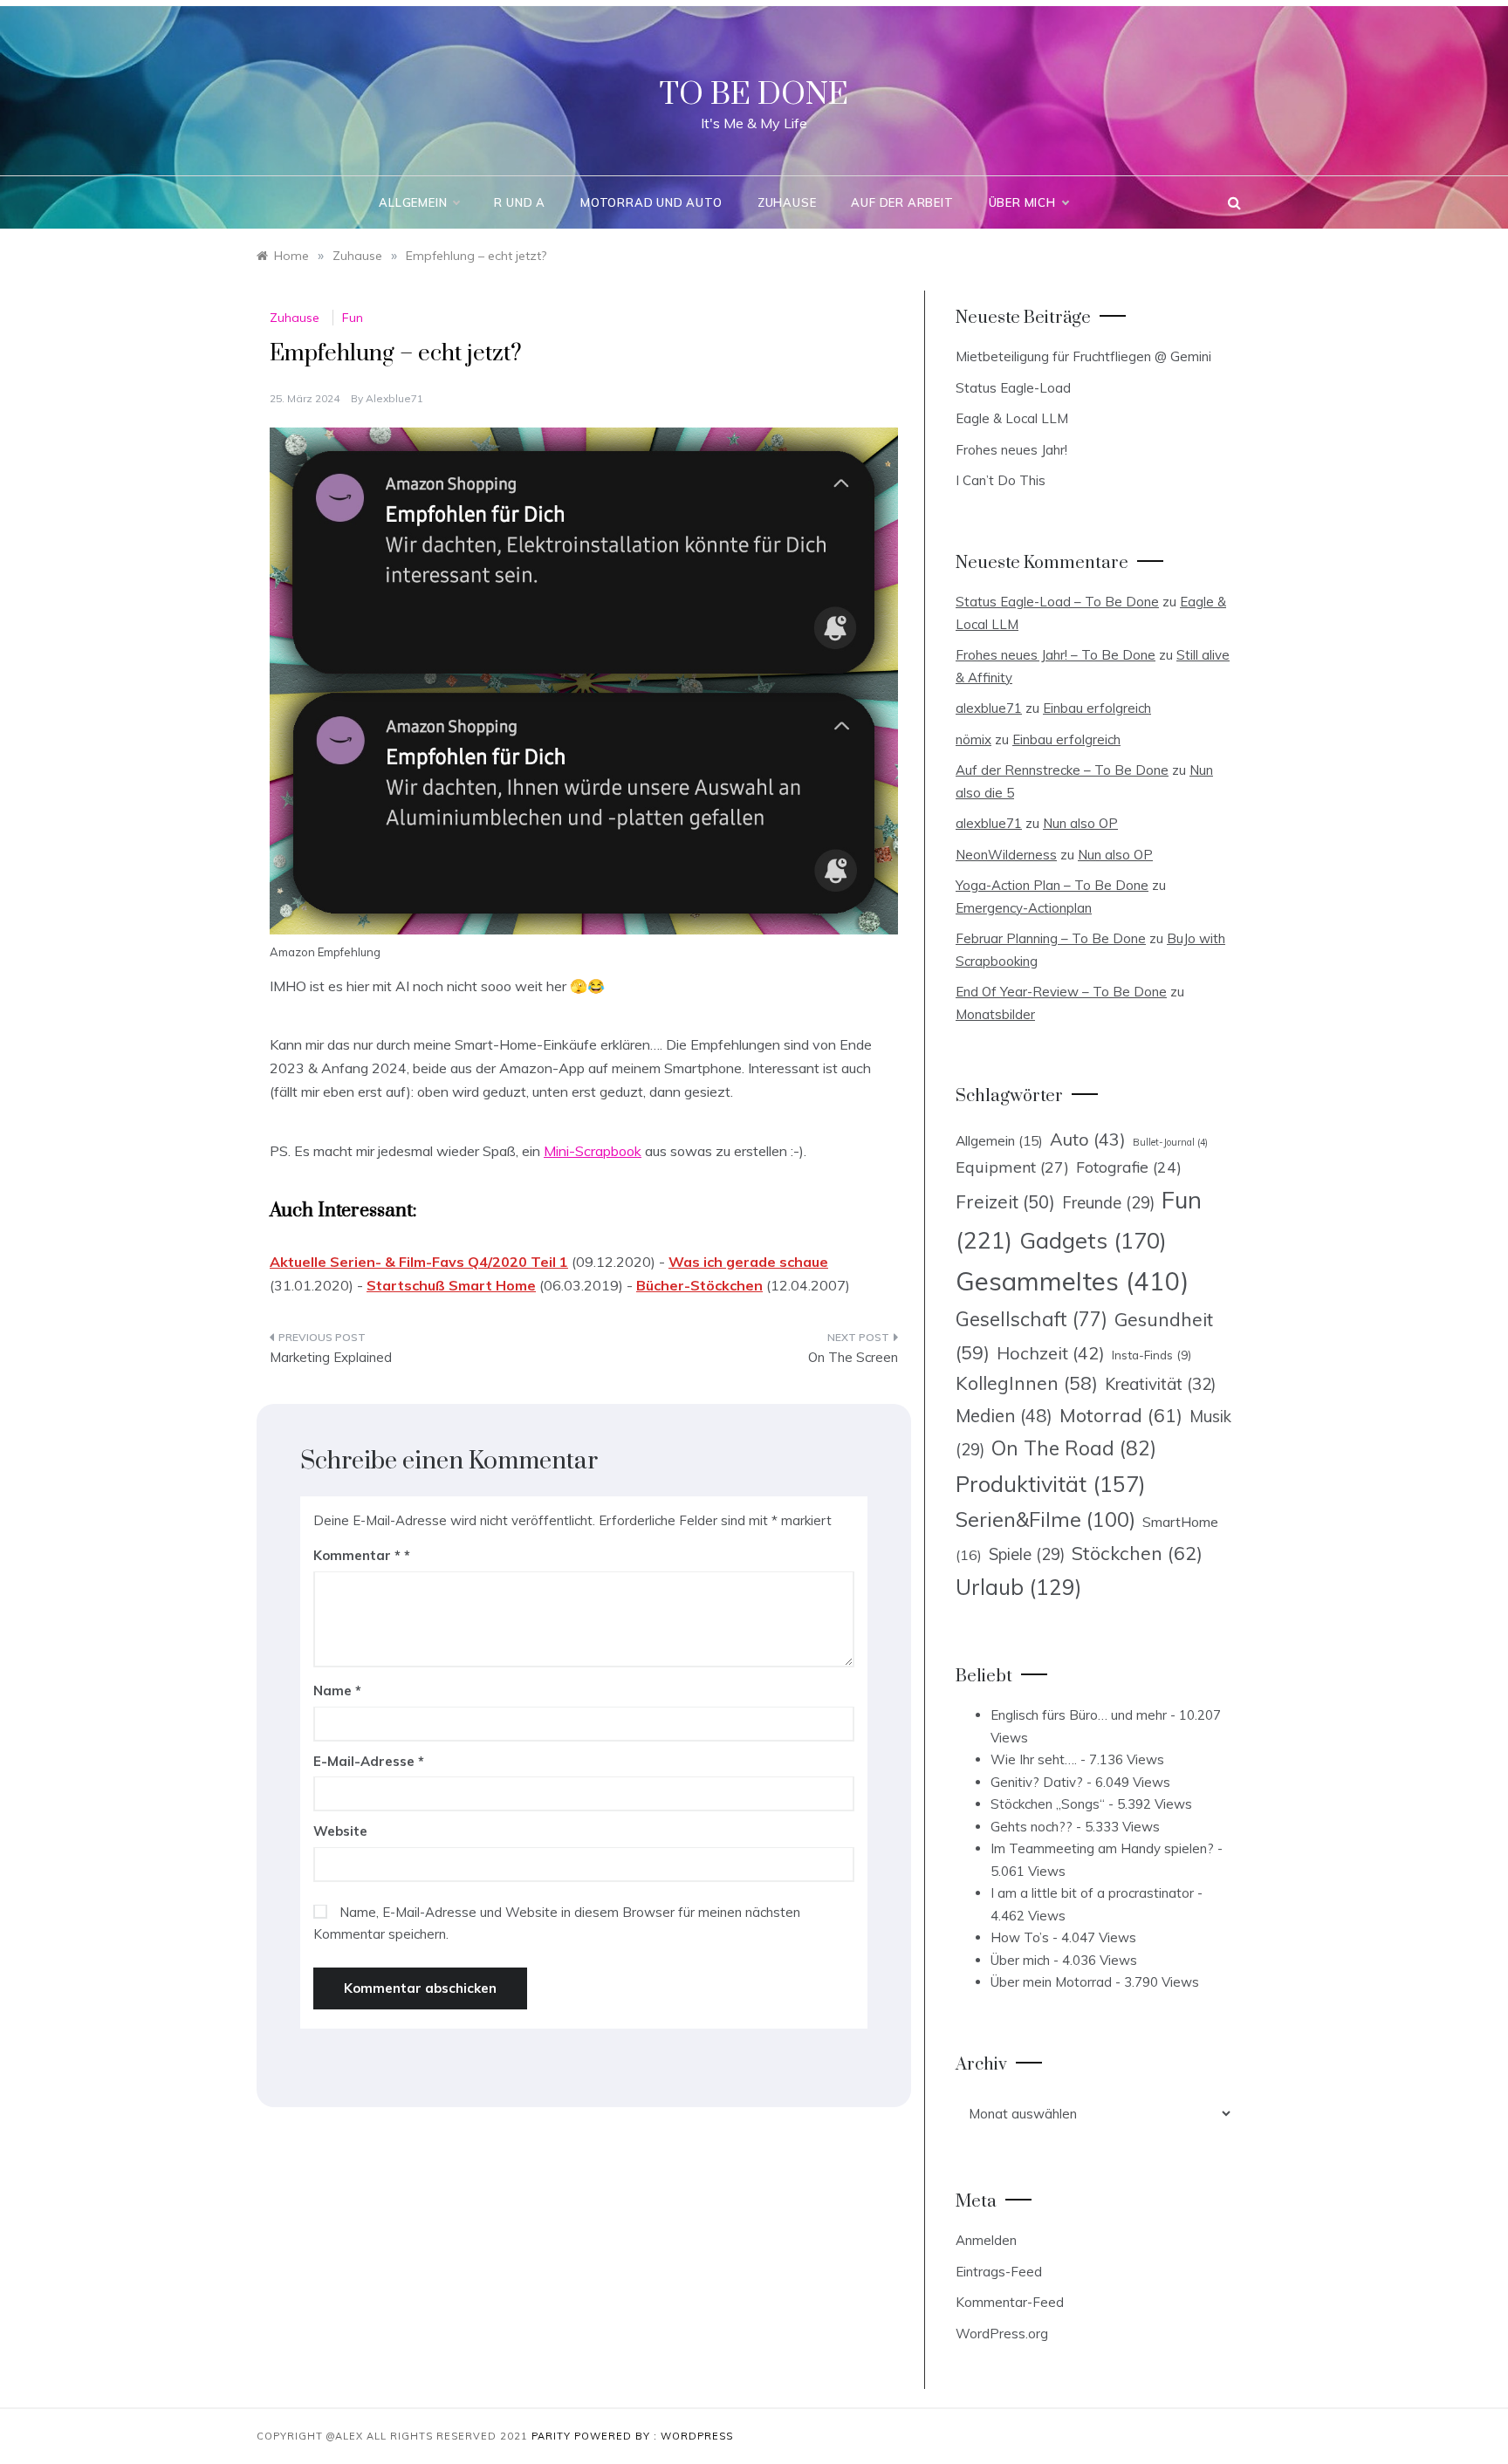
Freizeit (1005, 1201)
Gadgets (1093, 1240)
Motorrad (1121, 1415)
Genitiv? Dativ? (1037, 1782)
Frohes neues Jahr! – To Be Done (1056, 655)
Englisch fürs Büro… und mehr (1079, 1715)
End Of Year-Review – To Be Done (1061, 992)
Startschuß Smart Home (451, 1285)
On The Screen (853, 1357)
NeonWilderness (1006, 855)
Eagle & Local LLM (1012, 418)
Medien (1004, 1416)
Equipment (1012, 1167)
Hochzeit (1051, 1353)
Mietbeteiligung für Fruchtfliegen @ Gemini (1083, 356)
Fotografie (1129, 1167)
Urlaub (1019, 1587)
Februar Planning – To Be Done (1051, 938)
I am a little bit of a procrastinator (1092, 1893)
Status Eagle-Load (1013, 388)
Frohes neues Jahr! (1011, 450)
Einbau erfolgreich (1097, 708)
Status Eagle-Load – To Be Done (1057, 602)
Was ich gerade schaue (748, 1262)
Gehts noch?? (1032, 1827)
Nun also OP (1080, 823)
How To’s (1020, 1937)
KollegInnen (1027, 1383)
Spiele (1027, 1554)
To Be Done (754, 95)
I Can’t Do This (1001, 480)
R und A (520, 202)
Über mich (1022, 202)
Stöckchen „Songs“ (1048, 1804)
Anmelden (986, 2240)
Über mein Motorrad (1051, 1982)
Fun (353, 318)
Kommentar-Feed (1010, 2302)
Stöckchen (1137, 1553)
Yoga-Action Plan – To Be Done (1052, 885)
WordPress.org (1002, 2334)
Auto (1088, 1139)
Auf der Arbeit (902, 202)
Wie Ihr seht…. (1034, 1759)
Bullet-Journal (1170, 1142)
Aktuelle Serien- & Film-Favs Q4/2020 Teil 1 (419, 1262)
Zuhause (787, 202)
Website (340, 1831)
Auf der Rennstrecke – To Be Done (1062, 770)
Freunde (1108, 1203)
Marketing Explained (331, 1357)
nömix (973, 739)
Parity (553, 2436)
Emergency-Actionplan (1024, 908)
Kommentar (357, 1555)
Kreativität (1160, 1384)
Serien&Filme (1045, 1519)
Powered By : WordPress (654, 2436)
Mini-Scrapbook (593, 1151)
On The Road (1074, 1448)
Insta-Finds (1152, 1355)
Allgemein (413, 202)
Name (337, 1691)
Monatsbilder (995, 1014)
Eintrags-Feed (999, 2272)
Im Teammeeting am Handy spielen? (1102, 1848)
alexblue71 (394, 398)
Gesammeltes (1072, 1281)
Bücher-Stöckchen (699, 1285)
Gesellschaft (1032, 1319)
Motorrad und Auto (651, 202)
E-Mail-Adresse (369, 1761)
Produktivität (1051, 1484)
